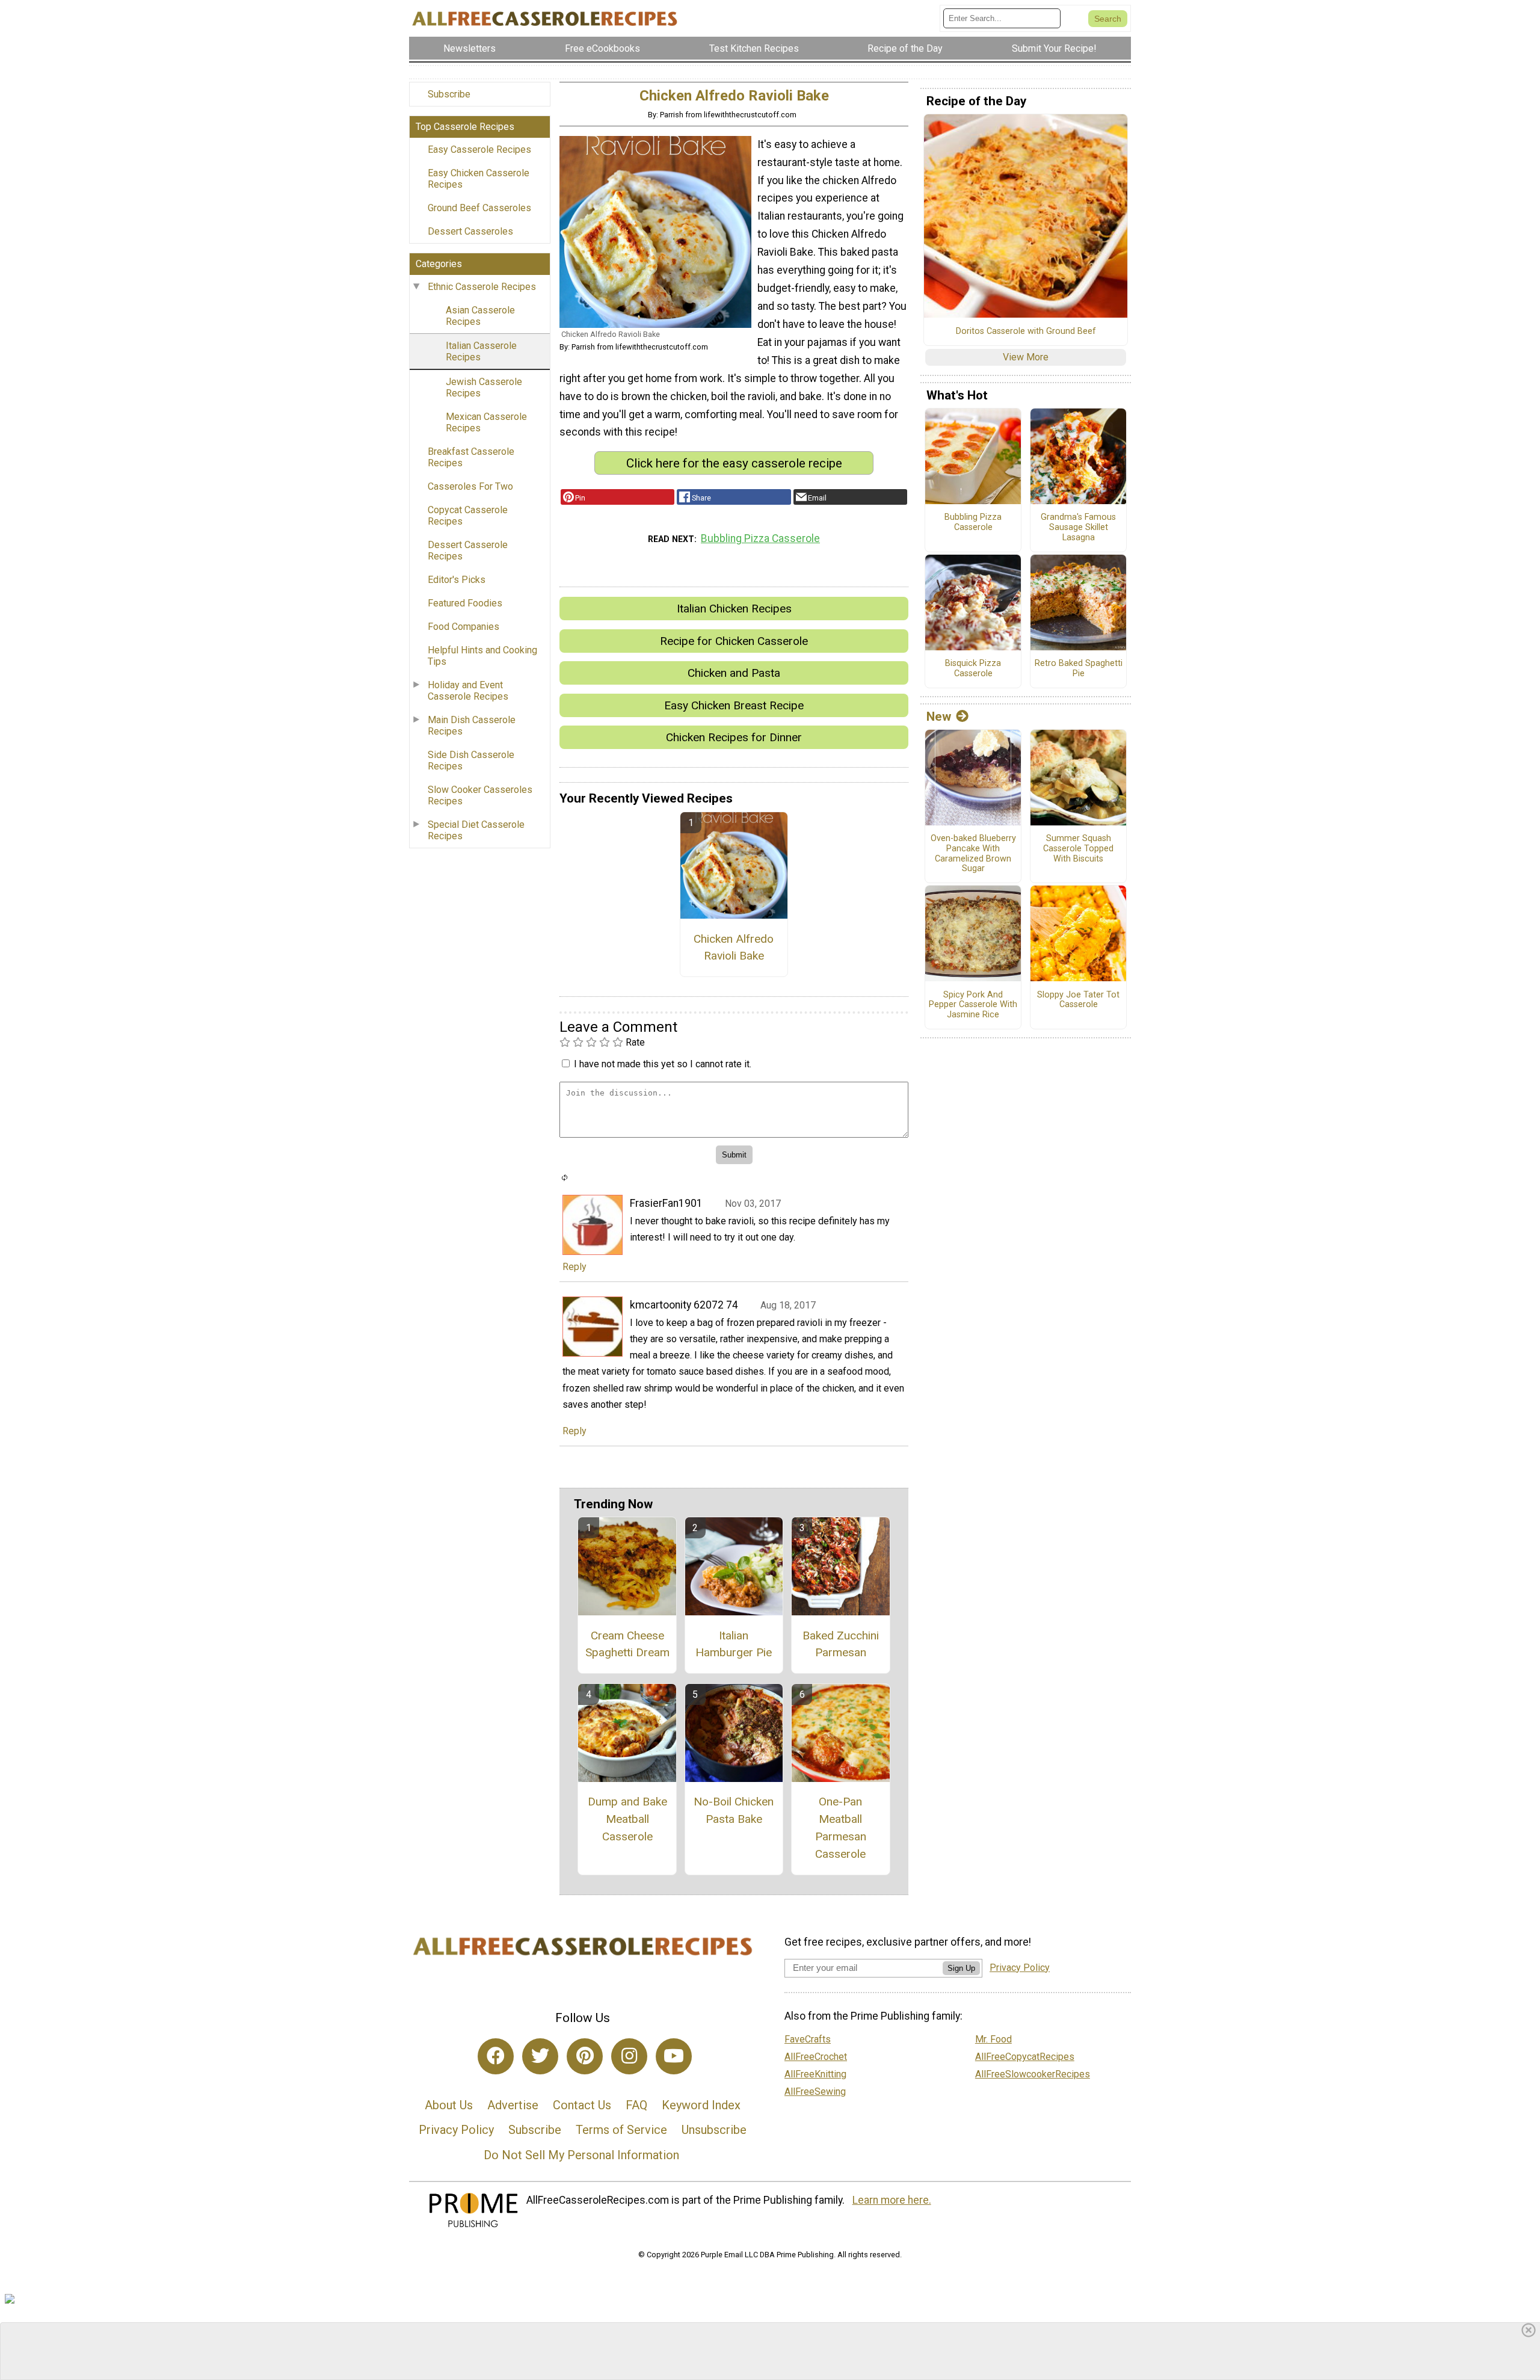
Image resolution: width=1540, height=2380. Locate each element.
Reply (574, 1267)
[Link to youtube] (674, 2056)
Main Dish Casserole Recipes (472, 726)
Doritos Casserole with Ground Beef (1026, 331)
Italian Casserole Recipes (481, 351)
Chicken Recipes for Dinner (734, 737)
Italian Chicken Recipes (734, 609)
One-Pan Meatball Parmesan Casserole (841, 1827)
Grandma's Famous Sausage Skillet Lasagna (1078, 527)
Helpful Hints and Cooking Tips (482, 656)
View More (1026, 357)
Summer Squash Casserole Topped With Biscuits (1078, 849)
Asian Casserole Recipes (480, 316)
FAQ (636, 2105)
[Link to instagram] (629, 2056)
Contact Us (582, 2105)
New (939, 717)
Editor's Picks (457, 580)
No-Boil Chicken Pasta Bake (734, 1810)
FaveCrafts (808, 2039)
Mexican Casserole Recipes (486, 422)
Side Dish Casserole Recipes (471, 760)
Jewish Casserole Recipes (484, 387)
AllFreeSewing (815, 2092)
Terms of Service (621, 2130)
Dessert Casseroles (470, 231)
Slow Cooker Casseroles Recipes (480, 795)
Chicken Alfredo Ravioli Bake (734, 948)
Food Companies (464, 627)
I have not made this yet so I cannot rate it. (663, 1064)
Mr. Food (993, 2039)
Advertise (513, 2105)
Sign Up (961, 1968)
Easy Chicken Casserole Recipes (479, 179)
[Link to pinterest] (585, 2056)
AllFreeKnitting (815, 2074)
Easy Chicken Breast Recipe (734, 705)
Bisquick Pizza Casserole (973, 669)
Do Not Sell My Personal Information (581, 2155)
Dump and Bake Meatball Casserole (627, 1819)
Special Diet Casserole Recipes (476, 830)
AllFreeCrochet (816, 2057)
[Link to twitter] (540, 2056)
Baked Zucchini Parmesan (841, 1644)
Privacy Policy (456, 2130)
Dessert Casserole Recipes (468, 550)
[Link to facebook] (496, 2056)
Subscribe (449, 94)
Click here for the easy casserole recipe (734, 463)
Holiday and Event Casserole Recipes (468, 691)
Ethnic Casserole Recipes (482, 287)
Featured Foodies (465, 603)
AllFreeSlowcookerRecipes (1033, 2074)
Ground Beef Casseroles (479, 208)
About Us (449, 2105)
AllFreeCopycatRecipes (1025, 2057)
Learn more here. (892, 2200)
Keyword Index (701, 2105)
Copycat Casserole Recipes (468, 516)
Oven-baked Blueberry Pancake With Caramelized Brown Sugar (973, 854)
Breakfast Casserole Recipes (471, 457)
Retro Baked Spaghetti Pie (1079, 669)
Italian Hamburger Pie (734, 1644)
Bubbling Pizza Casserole (760, 538)
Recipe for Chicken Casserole (734, 641)
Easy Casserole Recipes (479, 150)
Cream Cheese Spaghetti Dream (627, 1644)
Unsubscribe (714, 2130)
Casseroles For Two (470, 486)
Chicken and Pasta (734, 673)
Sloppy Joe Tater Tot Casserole (1078, 1000)
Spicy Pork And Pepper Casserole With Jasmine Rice (973, 1005)
